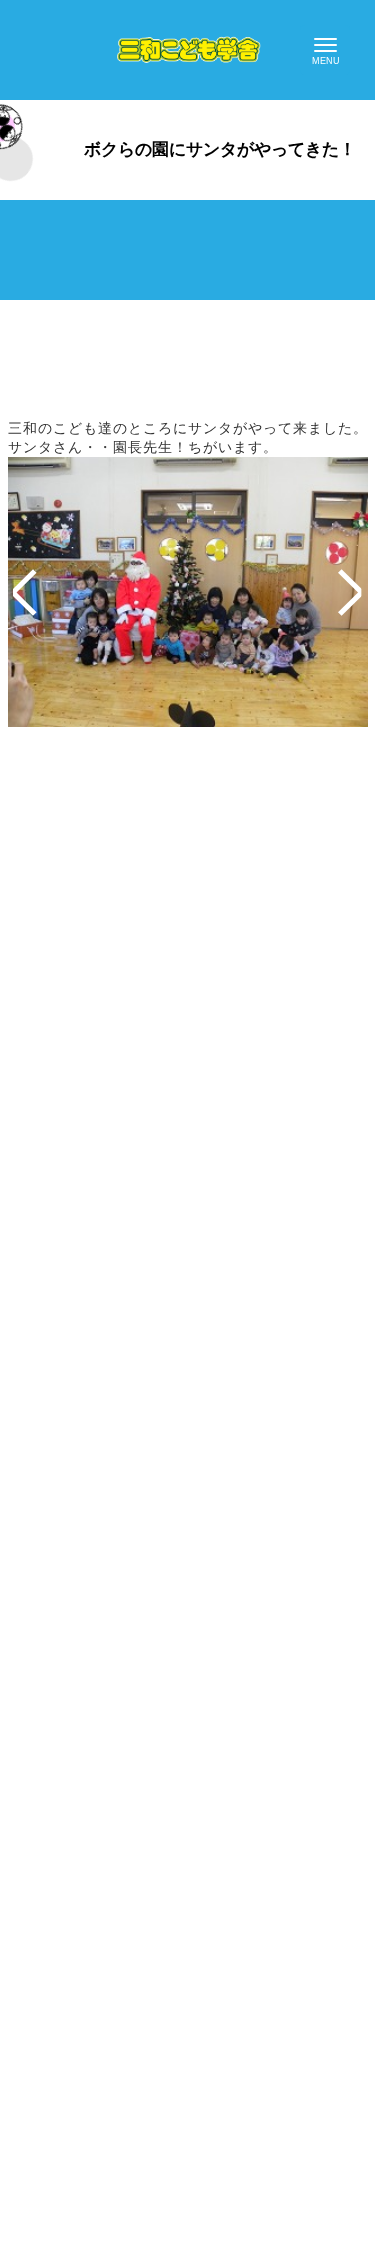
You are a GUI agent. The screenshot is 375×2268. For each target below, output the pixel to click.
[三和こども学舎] (188, 50)
